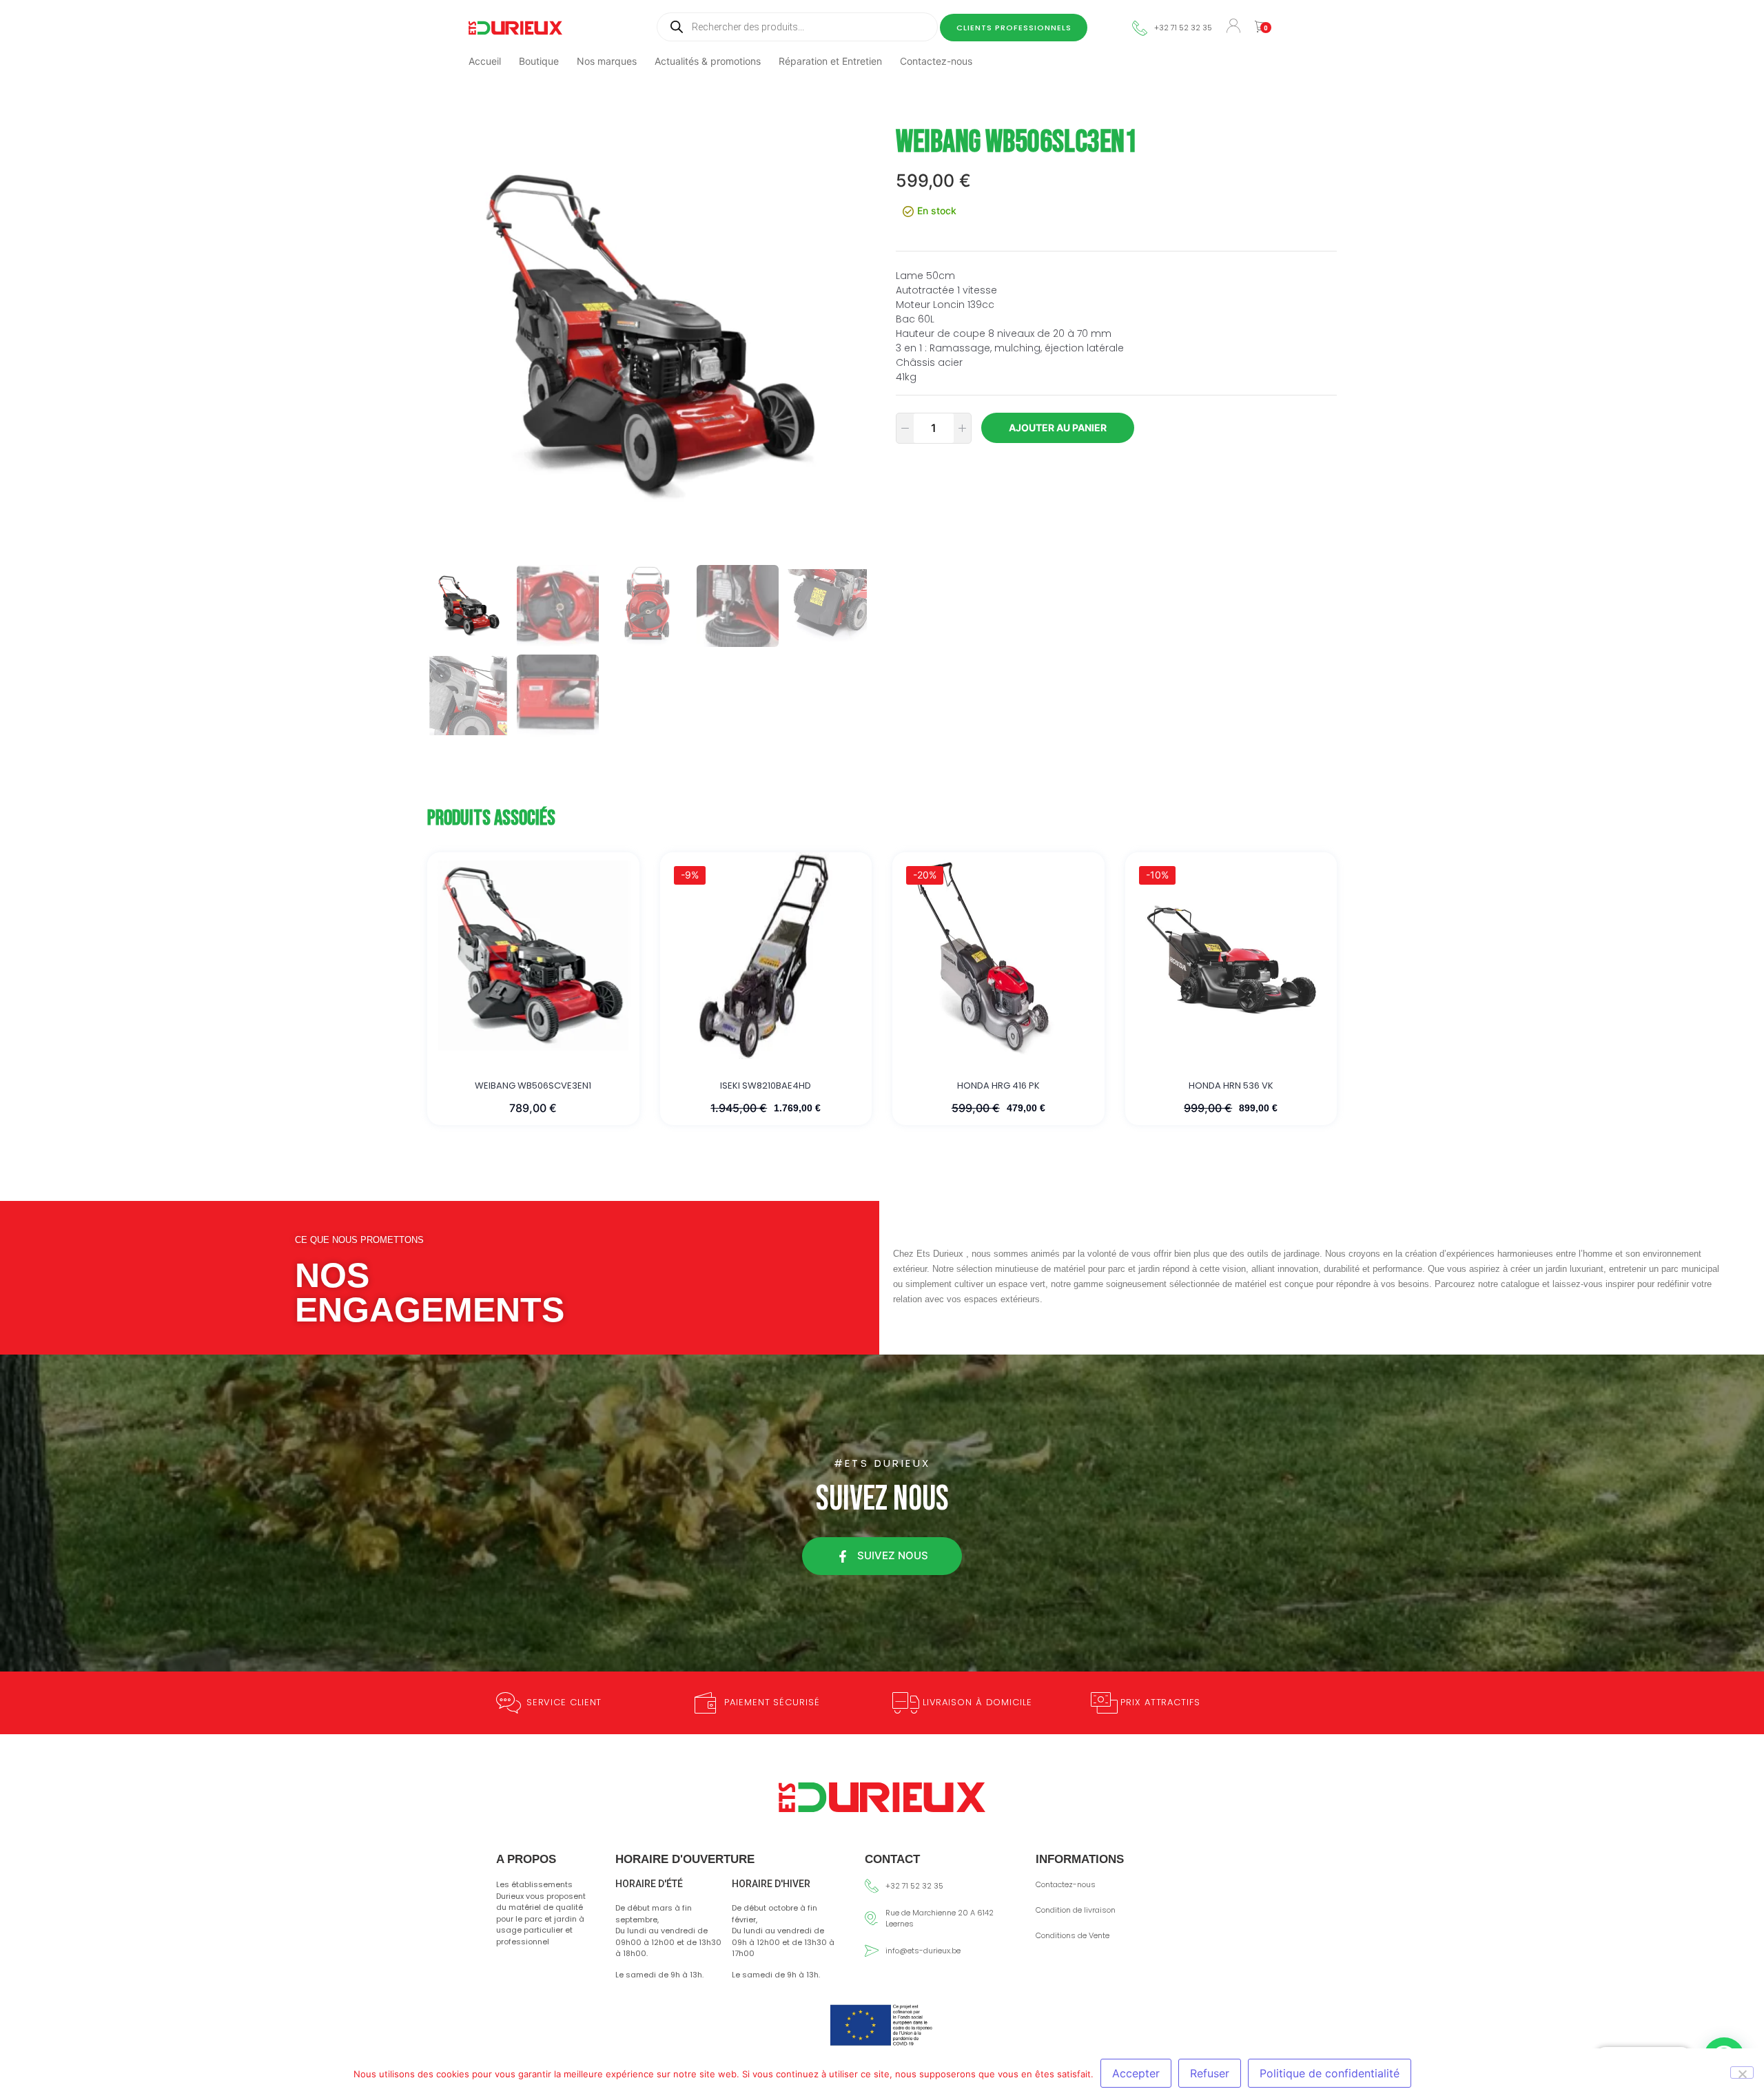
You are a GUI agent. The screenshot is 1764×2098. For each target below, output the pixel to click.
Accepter (1136, 2073)
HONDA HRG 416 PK (998, 1086)
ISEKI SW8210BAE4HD (766, 1086)
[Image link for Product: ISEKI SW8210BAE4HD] (766, 956)
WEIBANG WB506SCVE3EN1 (533, 1086)
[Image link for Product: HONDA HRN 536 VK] (1231, 956)
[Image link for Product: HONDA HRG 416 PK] (998, 956)
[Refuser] (1742, 2073)
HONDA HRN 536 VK (1231, 1086)
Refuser (1210, 2073)
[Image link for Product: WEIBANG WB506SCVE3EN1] (533, 956)
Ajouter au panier (1058, 428)
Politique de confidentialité (1330, 2073)
